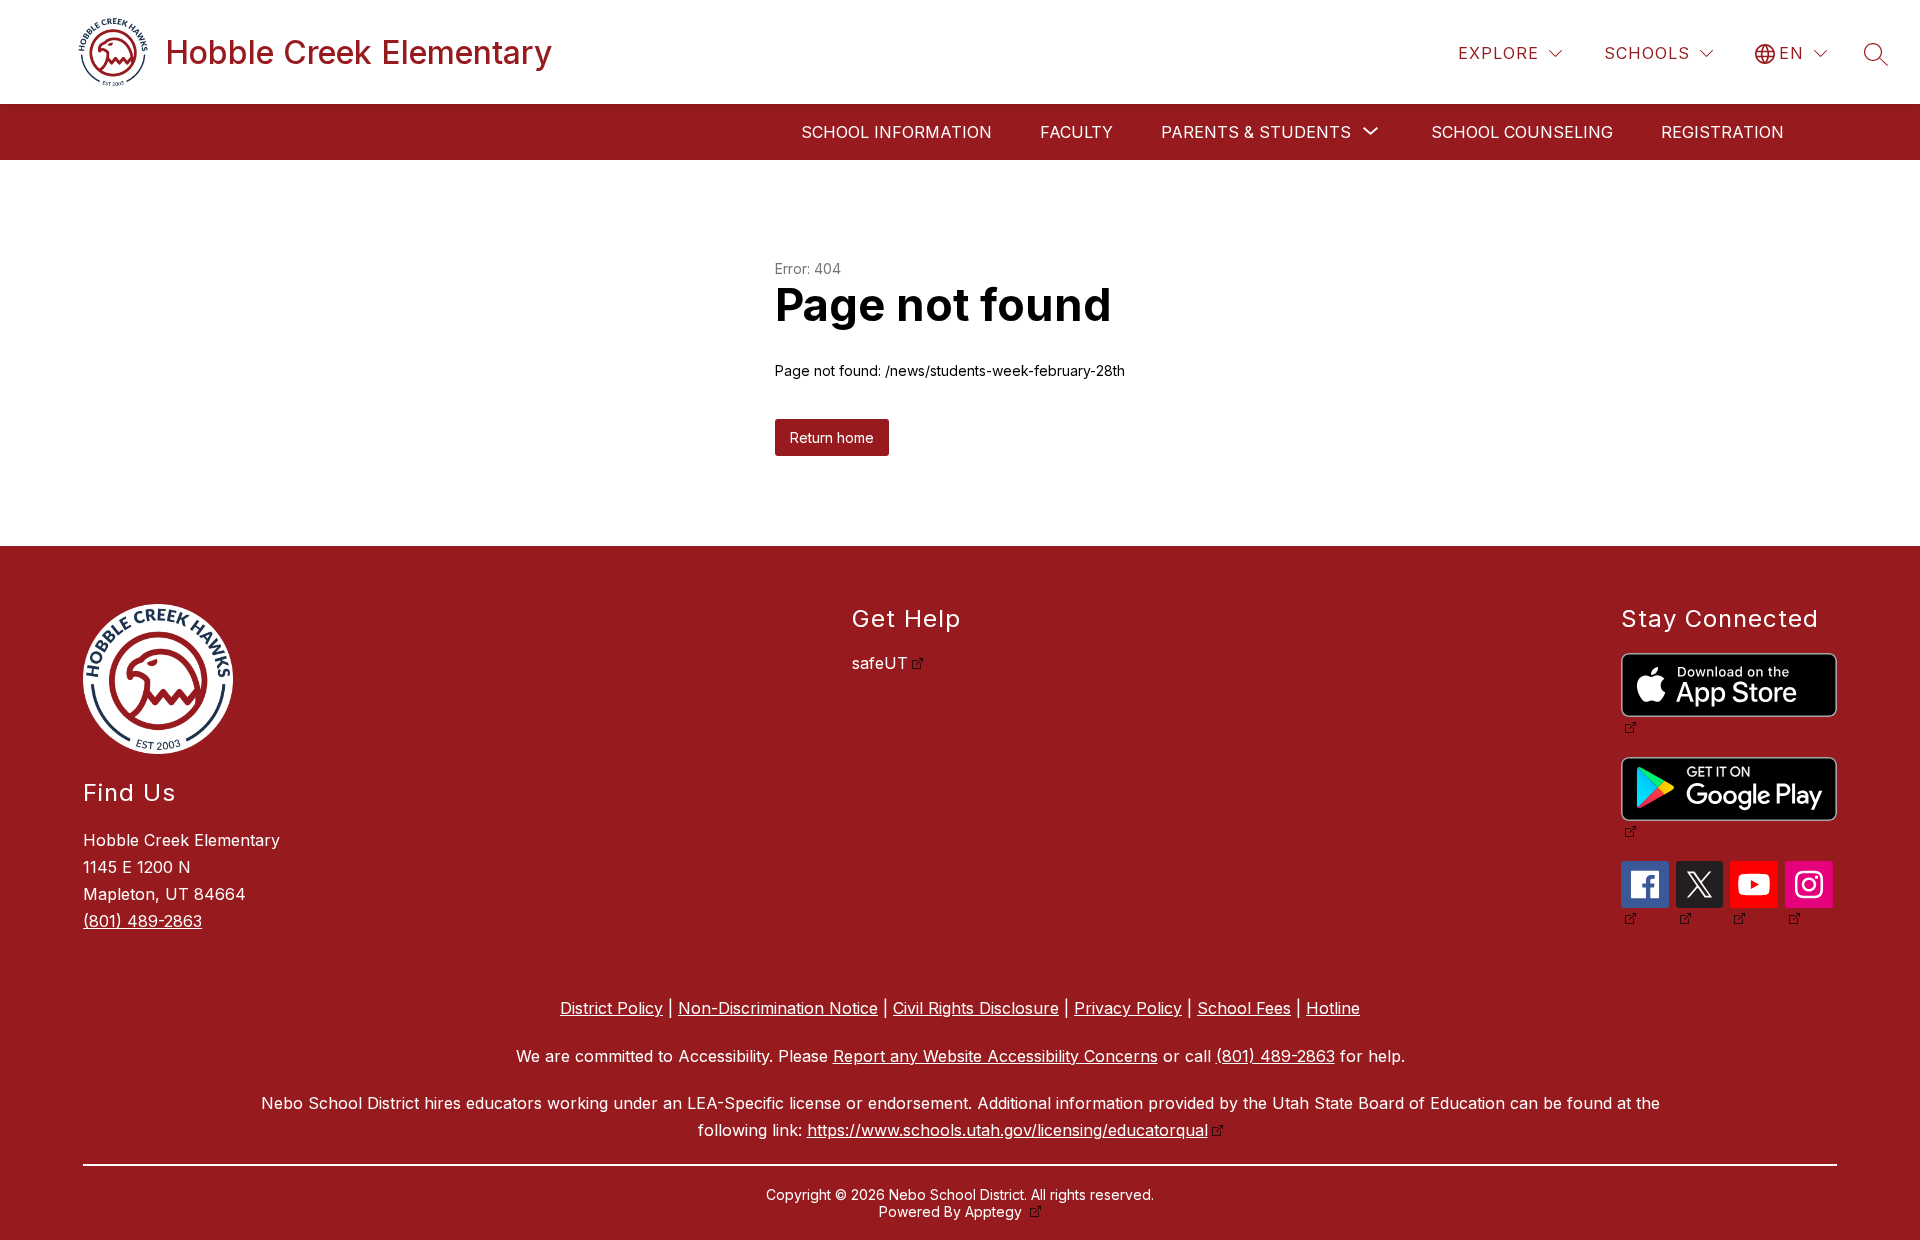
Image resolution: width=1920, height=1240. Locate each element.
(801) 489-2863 (142, 921)
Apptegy (995, 1211)
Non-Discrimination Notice (778, 1008)
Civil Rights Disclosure (976, 1008)
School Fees (1244, 1008)
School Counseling (1522, 132)
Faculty (1076, 132)
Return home (832, 437)
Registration (1722, 132)
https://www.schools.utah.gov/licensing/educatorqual (1007, 1130)
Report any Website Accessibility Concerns (995, 1056)
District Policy (611, 1008)
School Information (896, 132)
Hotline (1333, 1008)
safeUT (880, 663)
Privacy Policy (1128, 1008)
